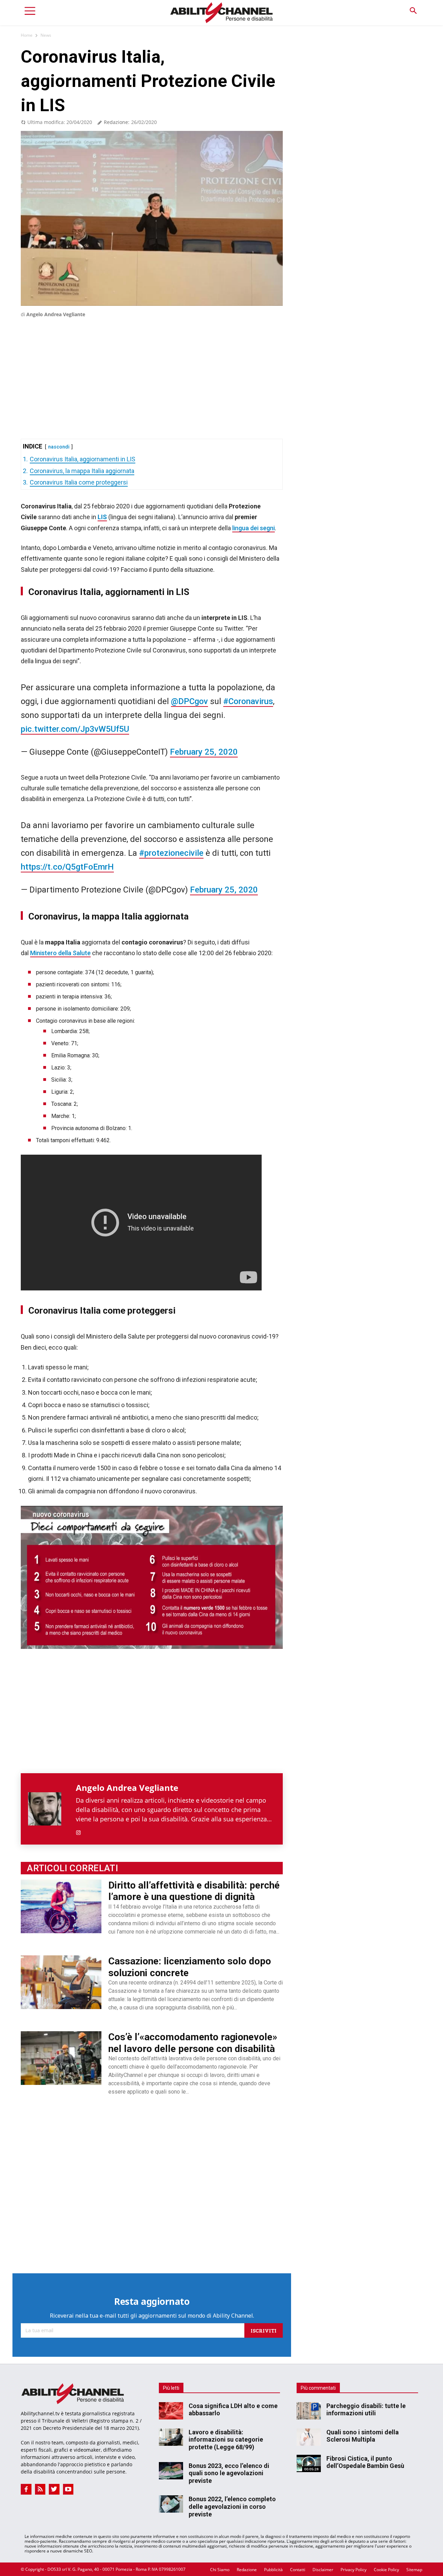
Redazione (247, 2570)
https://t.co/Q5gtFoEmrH (67, 867)
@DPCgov (189, 701)
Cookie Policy (386, 2570)
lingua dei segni (254, 528)
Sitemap (414, 2570)
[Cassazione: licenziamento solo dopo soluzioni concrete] (61, 1982)
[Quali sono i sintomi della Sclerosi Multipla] (309, 2437)
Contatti (298, 2570)
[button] (413, 11)
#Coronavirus (248, 701)
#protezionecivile (171, 853)
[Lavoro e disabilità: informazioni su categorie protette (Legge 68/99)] (171, 2437)
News (46, 35)
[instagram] (78, 1831)
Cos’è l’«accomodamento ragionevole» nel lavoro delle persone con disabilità (193, 2043)
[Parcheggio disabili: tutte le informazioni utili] (309, 2411)
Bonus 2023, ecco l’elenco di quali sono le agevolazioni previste (229, 2473)
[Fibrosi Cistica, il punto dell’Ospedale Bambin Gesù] (309, 2463)
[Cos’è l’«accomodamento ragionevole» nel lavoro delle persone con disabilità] (61, 2058)
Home (27, 35)
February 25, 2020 (204, 752)
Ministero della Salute (60, 953)
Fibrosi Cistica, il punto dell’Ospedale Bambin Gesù (365, 2462)
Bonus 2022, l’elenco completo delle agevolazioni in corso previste (232, 2506)
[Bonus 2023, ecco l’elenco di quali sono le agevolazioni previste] (171, 2471)
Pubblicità (273, 2570)
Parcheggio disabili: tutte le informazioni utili (366, 2410)
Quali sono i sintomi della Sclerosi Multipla (363, 2436)
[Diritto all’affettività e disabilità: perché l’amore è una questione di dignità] (61, 1906)
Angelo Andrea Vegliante (56, 314)
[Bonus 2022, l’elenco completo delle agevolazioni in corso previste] (171, 2504)
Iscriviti (264, 2330)
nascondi (59, 447)
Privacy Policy (354, 2570)
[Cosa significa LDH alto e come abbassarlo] (171, 2411)
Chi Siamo (220, 2570)
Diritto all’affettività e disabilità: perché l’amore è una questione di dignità (194, 1891)
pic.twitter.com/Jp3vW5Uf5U (75, 729)
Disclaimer (323, 2570)
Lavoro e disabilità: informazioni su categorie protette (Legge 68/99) (226, 2440)
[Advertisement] (152, 368)
